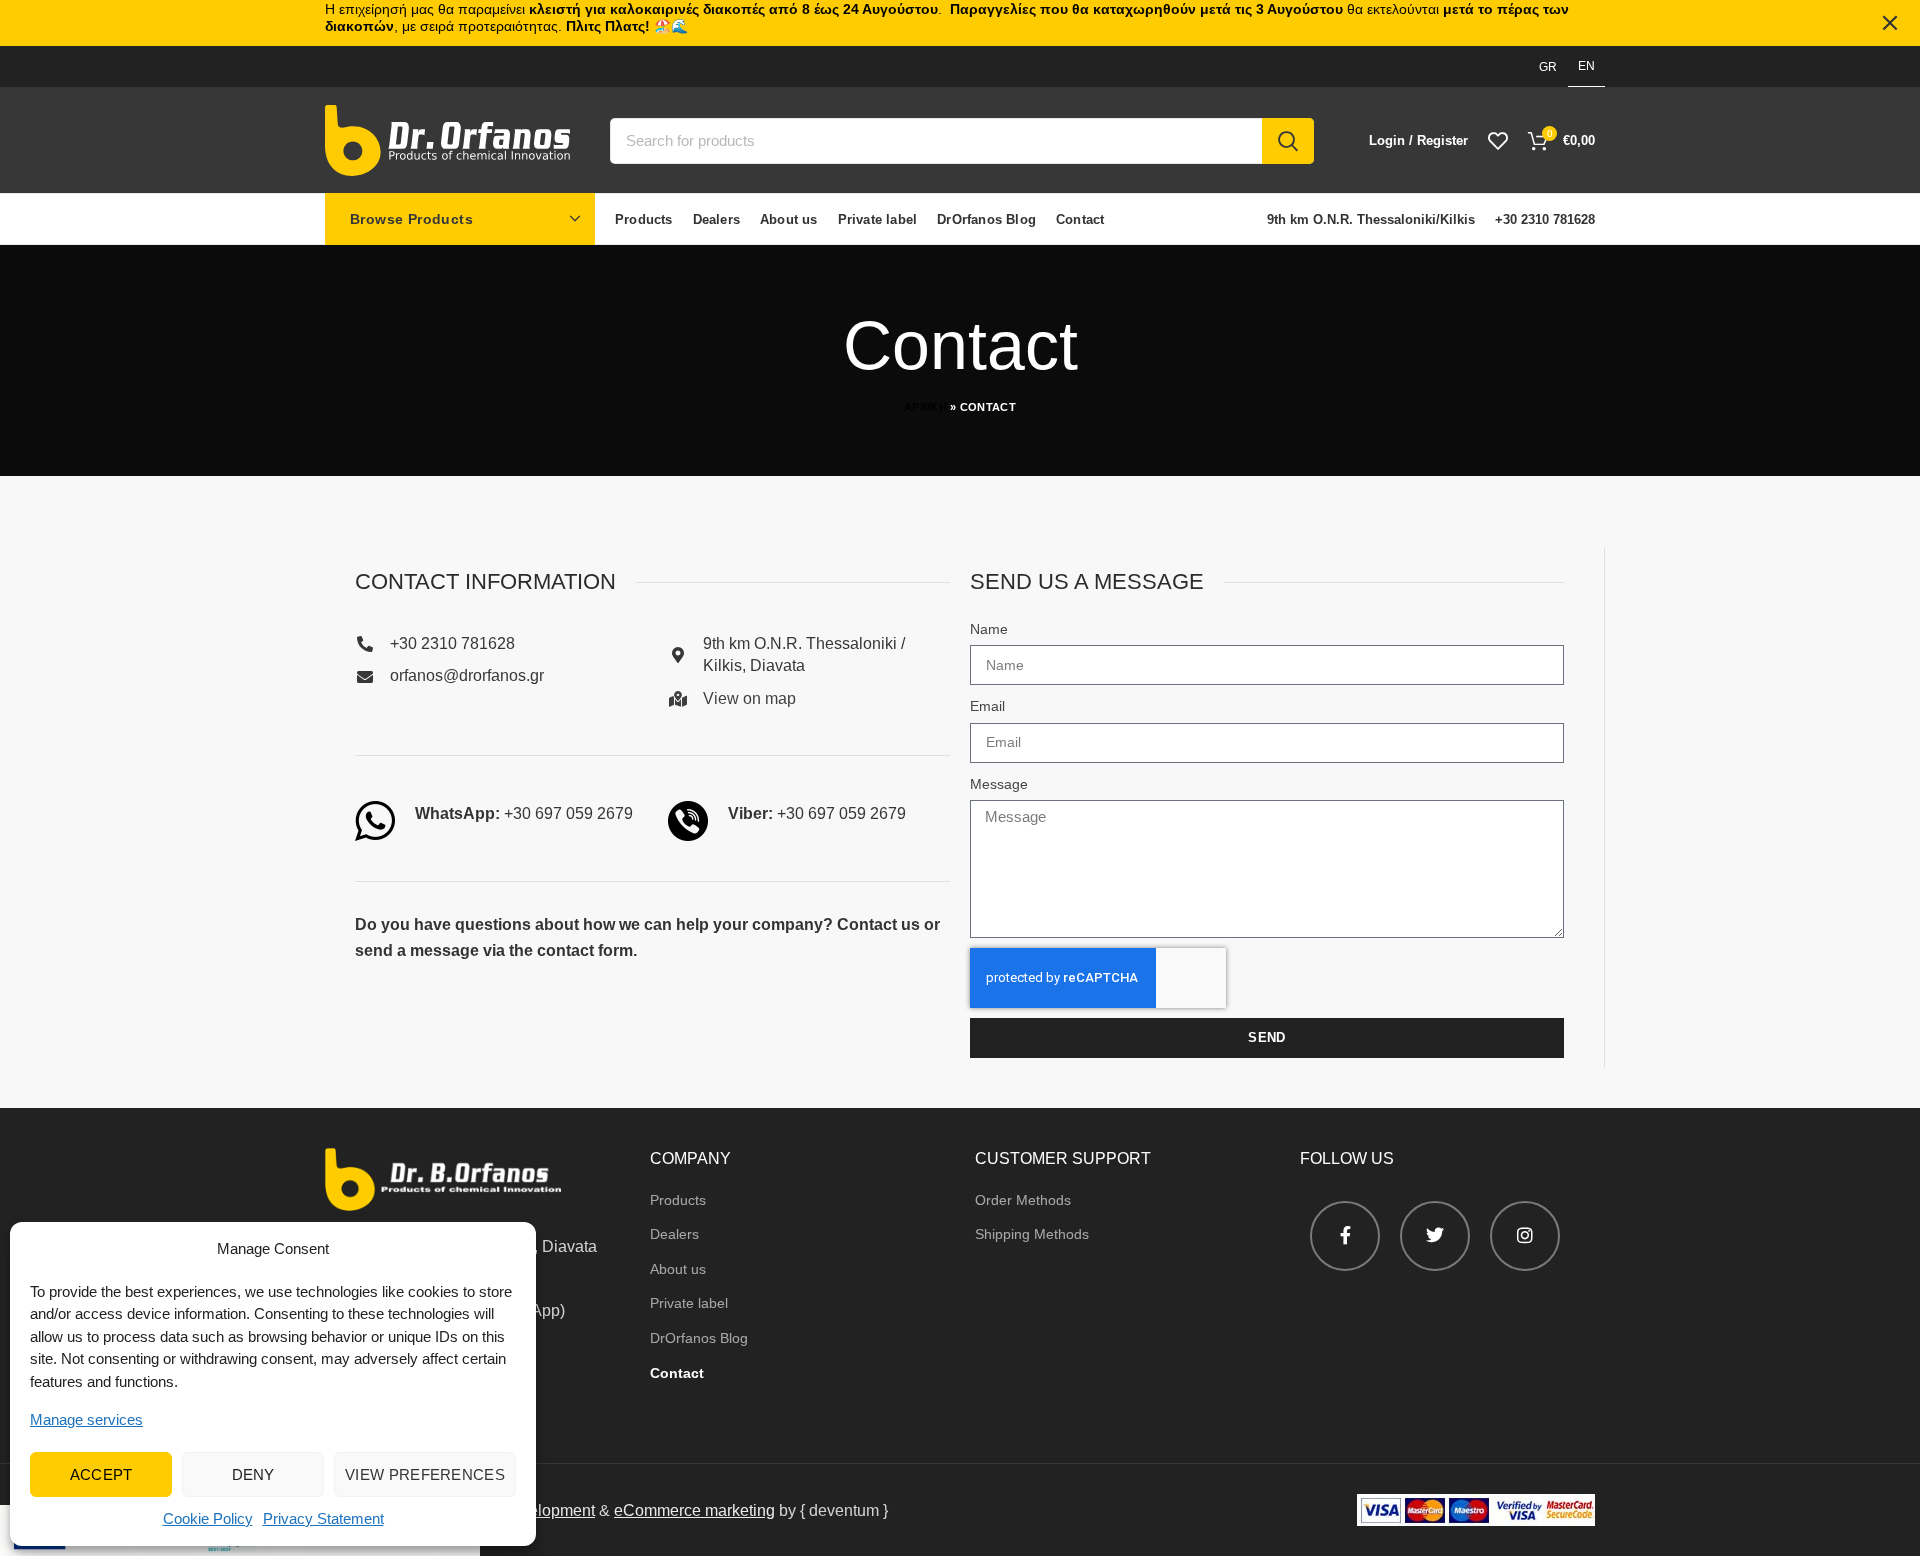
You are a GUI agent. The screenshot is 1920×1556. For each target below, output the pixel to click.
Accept (101, 1474)
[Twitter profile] (1435, 1236)
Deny (253, 1474)
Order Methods (1023, 1200)
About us (678, 1269)
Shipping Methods (1032, 1234)
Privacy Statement (323, 1518)
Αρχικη (925, 407)
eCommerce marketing (694, 1510)
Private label (689, 1303)
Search (1288, 141)
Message (999, 784)
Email (987, 706)
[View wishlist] (1498, 141)
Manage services (86, 1419)
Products (678, 1200)
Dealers (674, 1234)
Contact (677, 1373)
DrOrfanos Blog (699, 1338)
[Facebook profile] (1345, 1236)
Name (989, 629)
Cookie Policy (208, 1518)
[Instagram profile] (1525, 1236)
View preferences (425, 1474)
